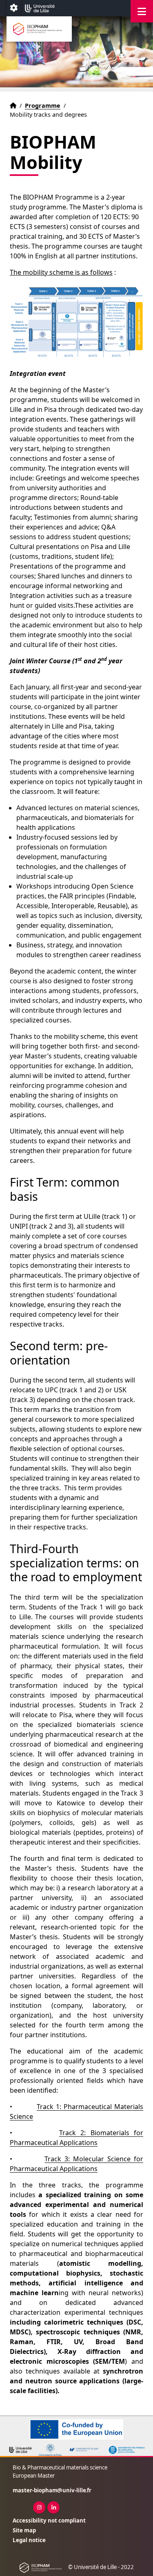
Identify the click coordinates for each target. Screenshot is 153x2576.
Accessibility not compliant (49, 2520)
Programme (43, 106)
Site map (24, 2530)
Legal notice (29, 2540)
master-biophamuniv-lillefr (52, 2490)
